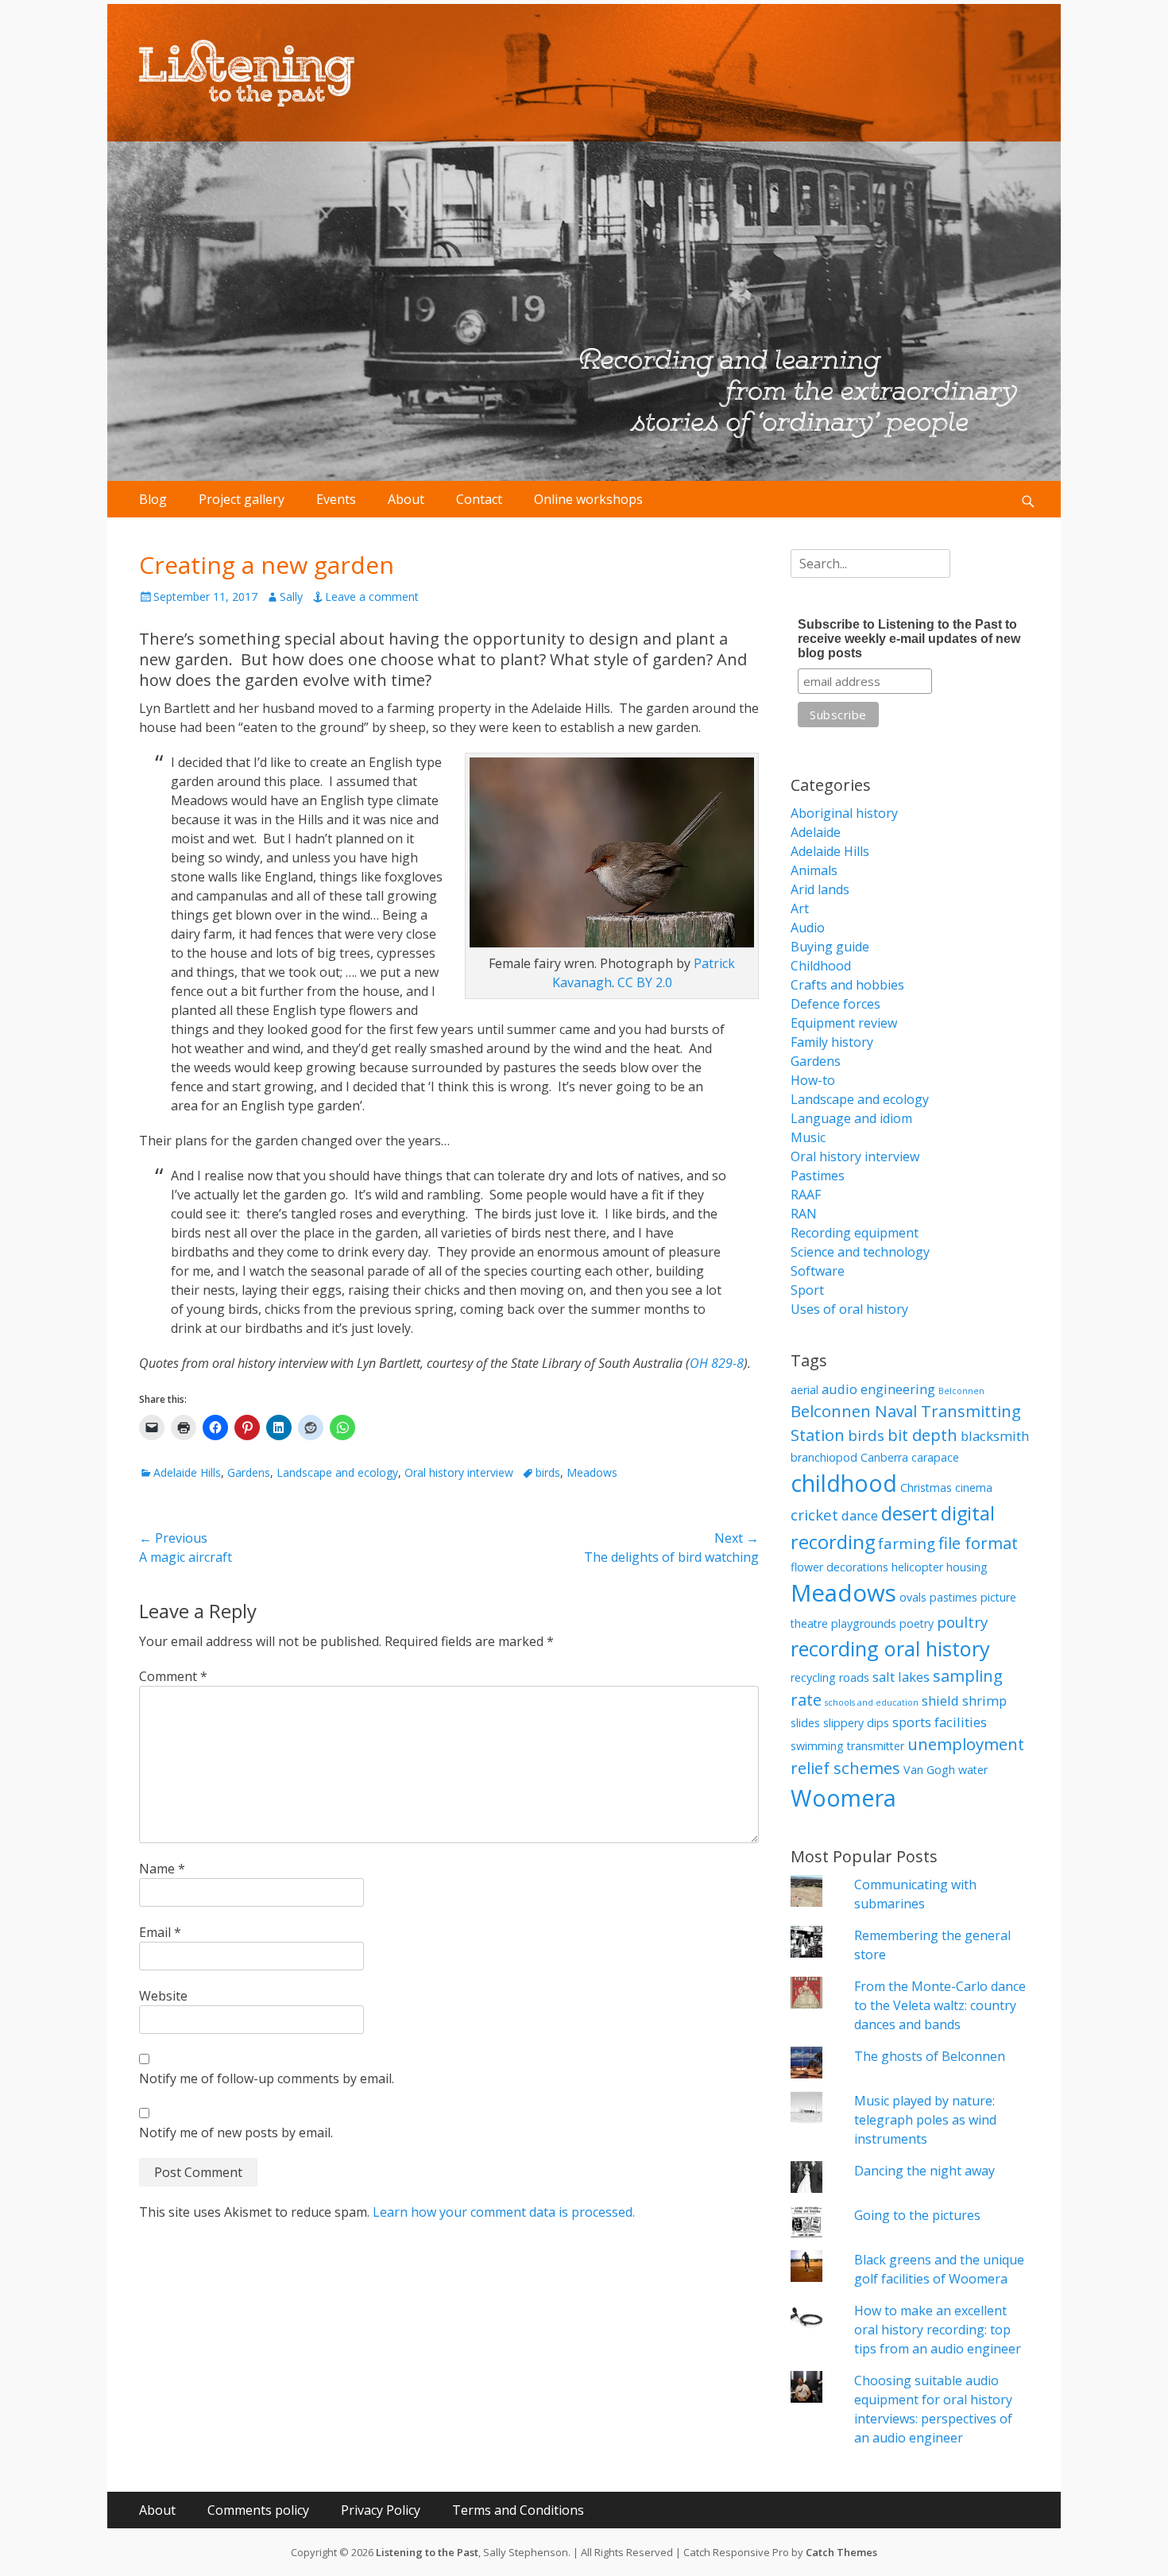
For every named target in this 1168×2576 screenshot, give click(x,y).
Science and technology (860, 1252)
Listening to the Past (427, 2552)
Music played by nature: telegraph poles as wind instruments (925, 2120)
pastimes (953, 1597)
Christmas (926, 1487)
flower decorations (839, 1567)
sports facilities (940, 1722)
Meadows (592, 1472)
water (973, 1770)
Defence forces (835, 1004)
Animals (814, 870)
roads (854, 1677)
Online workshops (588, 499)
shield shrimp (964, 1701)
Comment (173, 1676)
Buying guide (830, 947)
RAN (804, 1214)
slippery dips (856, 1723)
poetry (917, 1623)
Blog (153, 499)
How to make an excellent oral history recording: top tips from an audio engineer (938, 2330)
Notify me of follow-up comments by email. (267, 2078)
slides (805, 1723)
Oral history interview (459, 1472)
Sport (807, 1290)
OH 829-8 (717, 1363)
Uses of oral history (849, 1309)
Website (163, 1996)
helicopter (917, 1567)
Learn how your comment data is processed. (504, 2212)
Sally (291, 597)
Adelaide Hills (187, 1472)
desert (909, 1513)
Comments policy (258, 2510)
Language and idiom (851, 1118)
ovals (913, 1597)
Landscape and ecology (337, 1472)
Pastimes (818, 1176)
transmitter (876, 1746)
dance (860, 1515)
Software (818, 1271)
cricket (814, 1515)
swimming (817, 1746)
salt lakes (901, 1677)
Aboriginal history (844, 813)
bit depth (922, 1435)
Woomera (843, 1797)
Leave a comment (372, 597)
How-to (813, 1080)
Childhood (821, 966)
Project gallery (242, 499)
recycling (813, 1677)
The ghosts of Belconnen (930, 2056)
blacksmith (995, 1436)
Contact (479, 499)
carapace (935, 1457)
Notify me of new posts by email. (236, 2132)
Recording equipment (855, 1233)
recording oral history (890, 1648)
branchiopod (824, 1457)
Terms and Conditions (518, 2510)
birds (548, 1472)
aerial (804, 1390)
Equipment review (844, 1023)
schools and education (872, 1702)
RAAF (806, 1195)
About (406, 499)
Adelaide (816, 832)
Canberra (884, 1457)
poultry (962, 1622)
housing (967, 1567)
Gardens (249, 1472)
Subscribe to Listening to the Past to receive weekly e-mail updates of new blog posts (909, 639)
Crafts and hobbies (847, 985)
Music (808, 1137)
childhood (844, 1483)
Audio (808, 928)
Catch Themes (841, 2552)
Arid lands (820, 889)
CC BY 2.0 (645, 982)
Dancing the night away (924, 2171)
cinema (974, 1487)
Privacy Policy (381, 2510)
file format (978, 1543)
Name (162, 1869)
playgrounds (864, 1623)
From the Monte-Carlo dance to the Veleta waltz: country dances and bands (940, 2005)
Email (160, 1932)
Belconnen (961, 1391)
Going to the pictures (917, 2215)
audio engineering (878, 1389)
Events (336, 499)
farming (907, 1543)
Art (800, 908)
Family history (832, 1042)
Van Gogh (929, 1770)
